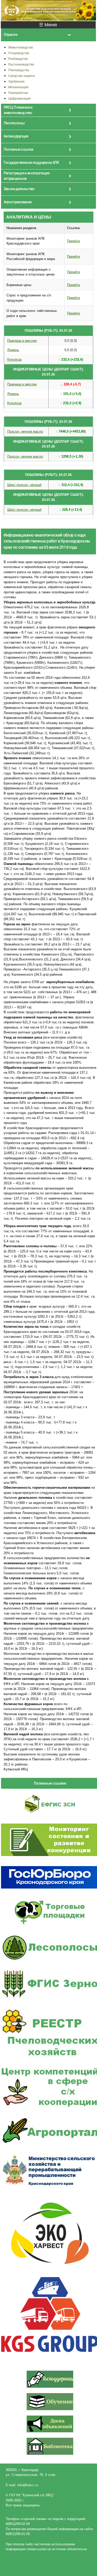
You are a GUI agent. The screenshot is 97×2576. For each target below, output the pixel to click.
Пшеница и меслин (22, 341)
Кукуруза (14, 359)
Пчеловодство (19, 70)
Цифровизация (20, 98)
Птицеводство (19, 53)
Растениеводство (21, 64)
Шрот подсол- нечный (24, 485)
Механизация (18, 87)
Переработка (18, 93)
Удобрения (16, 81)
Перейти (73, 241)
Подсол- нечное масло (25, 431)
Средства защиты (22, 76)
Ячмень (13, 350)
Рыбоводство (18, 59)
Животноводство (21, 47)
